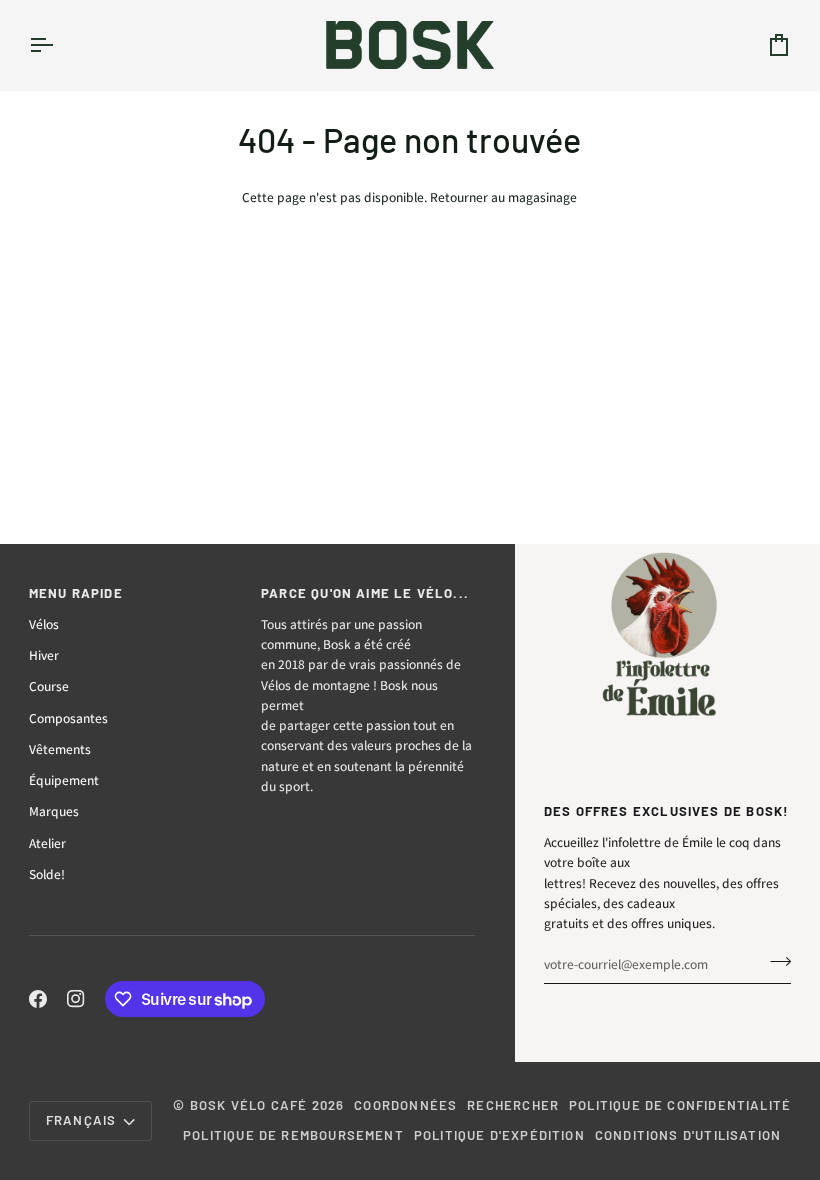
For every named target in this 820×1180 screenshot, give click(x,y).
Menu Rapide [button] (76, 593)
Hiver (44, 655)
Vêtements (60, 749)
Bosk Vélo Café (249, 1105)
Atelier (47, 843)
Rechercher (513, 1105)
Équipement (64, 780)
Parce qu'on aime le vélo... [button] (365, 593)
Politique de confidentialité (680, 1105)
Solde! (47, 874)
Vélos (44, 624)
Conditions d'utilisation (688, 1135)
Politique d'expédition (499, 1135)
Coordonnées (405, 1105)
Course (49, 686)
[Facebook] (38, 999)
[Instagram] (76, 999)
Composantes (68, 718)
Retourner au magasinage (503, 197)
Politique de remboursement (293, 1135)
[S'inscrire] (774, 961)
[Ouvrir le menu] (59, 45)
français (81, 1120)
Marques (54, 811)
